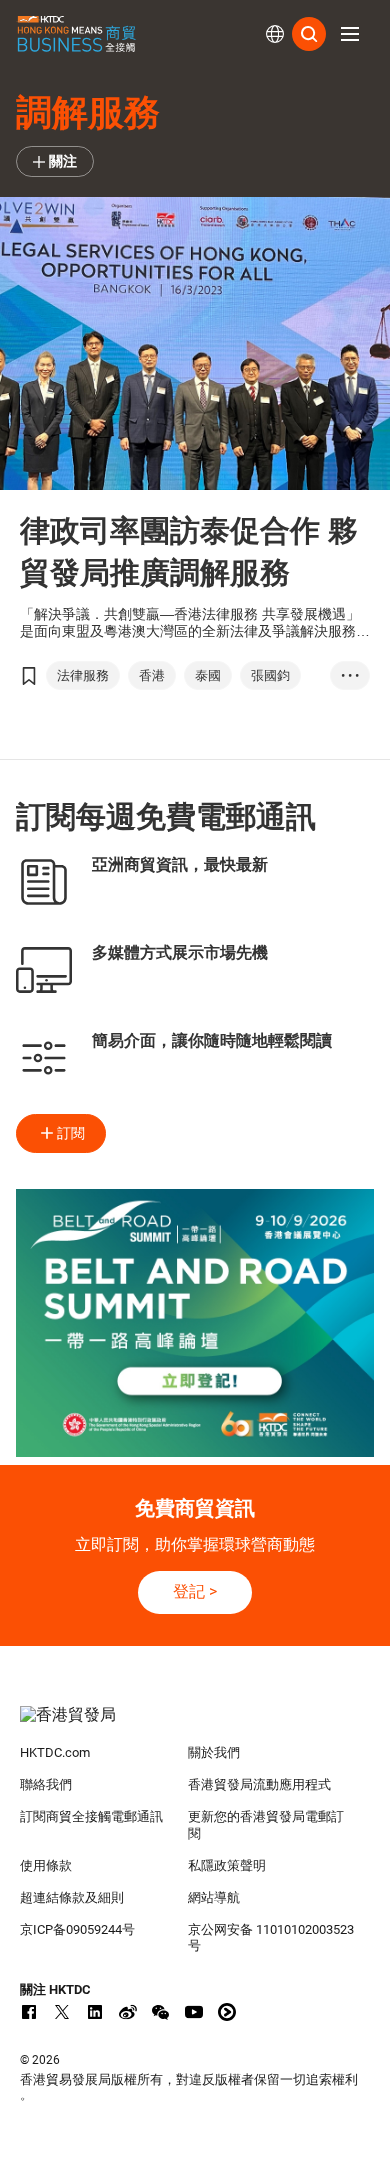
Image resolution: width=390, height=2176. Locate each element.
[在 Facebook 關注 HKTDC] (29, 2012)
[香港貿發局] (195, 1725)
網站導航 (214, 1897)
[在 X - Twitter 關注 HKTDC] (62, 2012)
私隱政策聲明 (227, 1865)
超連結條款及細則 (72, 1897)
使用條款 (46, 1865)
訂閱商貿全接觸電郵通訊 (91, 1816)
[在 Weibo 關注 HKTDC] (128, 2012)
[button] (350, 34)
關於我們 (214, 1752)
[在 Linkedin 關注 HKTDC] (95, 2012)
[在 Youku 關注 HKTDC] (227, 2012)
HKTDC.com (55, 1752)
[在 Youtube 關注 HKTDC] (194, 2012)
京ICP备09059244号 (77, 1929)
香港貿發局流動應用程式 (259, 1784)
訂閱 (71, 1133)
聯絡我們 (46, 1784)
